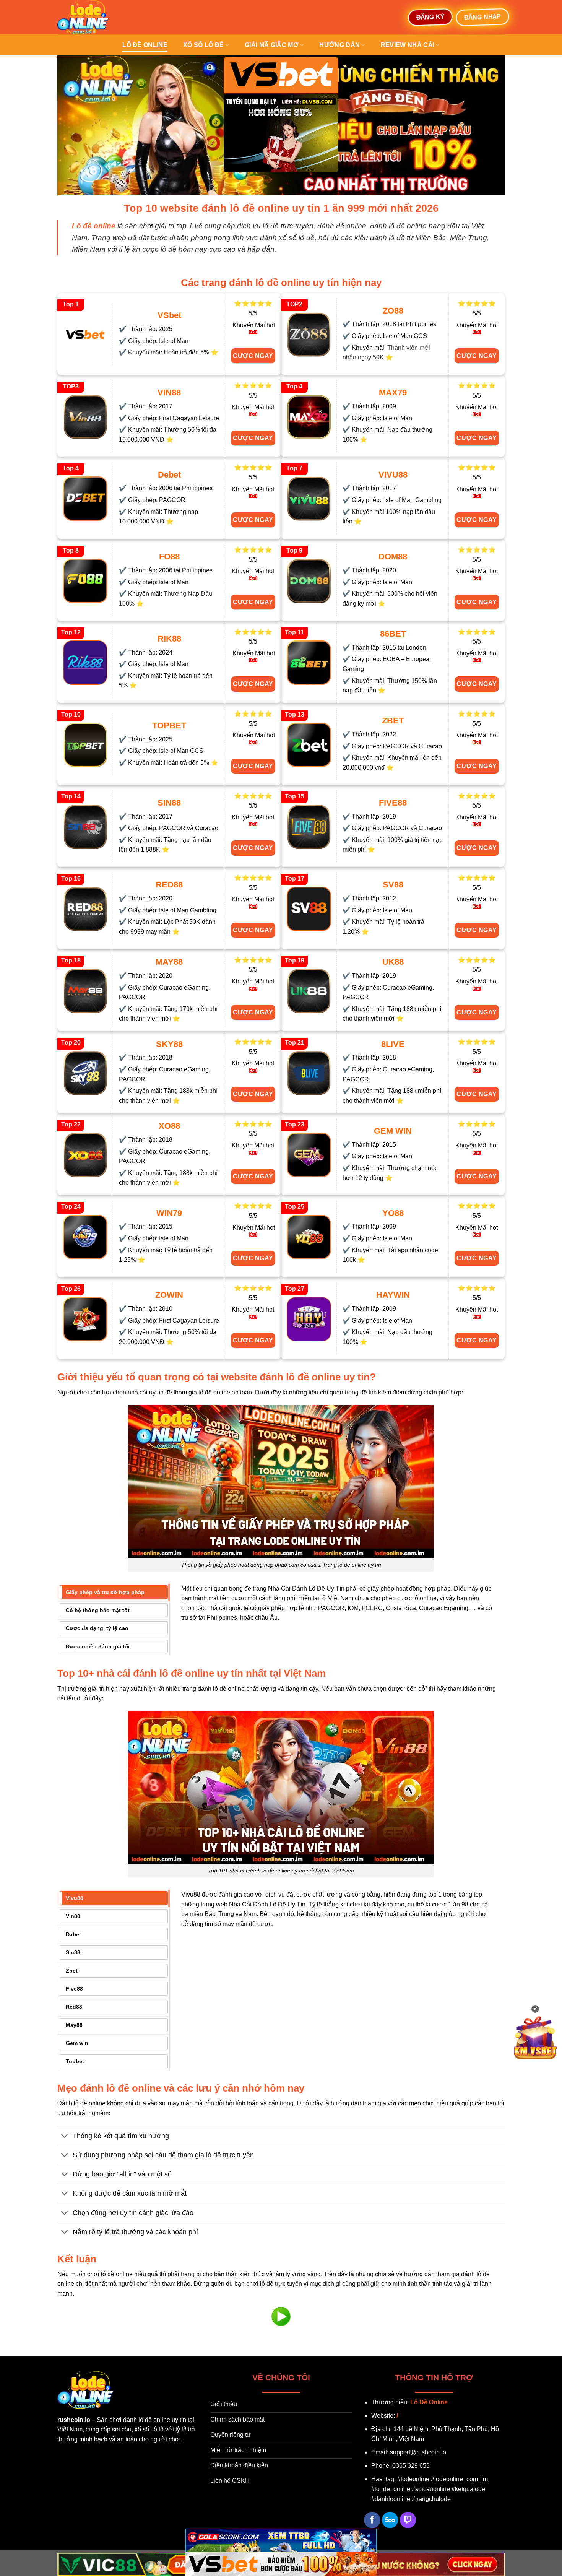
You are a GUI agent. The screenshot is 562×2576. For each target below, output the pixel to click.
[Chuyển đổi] (65, 2136)
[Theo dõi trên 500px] (390, 2520)
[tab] (113, 1592)
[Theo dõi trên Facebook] (372, 2520)
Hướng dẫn (339, 45)
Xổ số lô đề (204, 45)
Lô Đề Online (429, 2402)
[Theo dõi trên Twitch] (408, 2520)
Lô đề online (145, 45)
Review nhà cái (408, 45)
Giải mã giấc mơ (272, 45)
